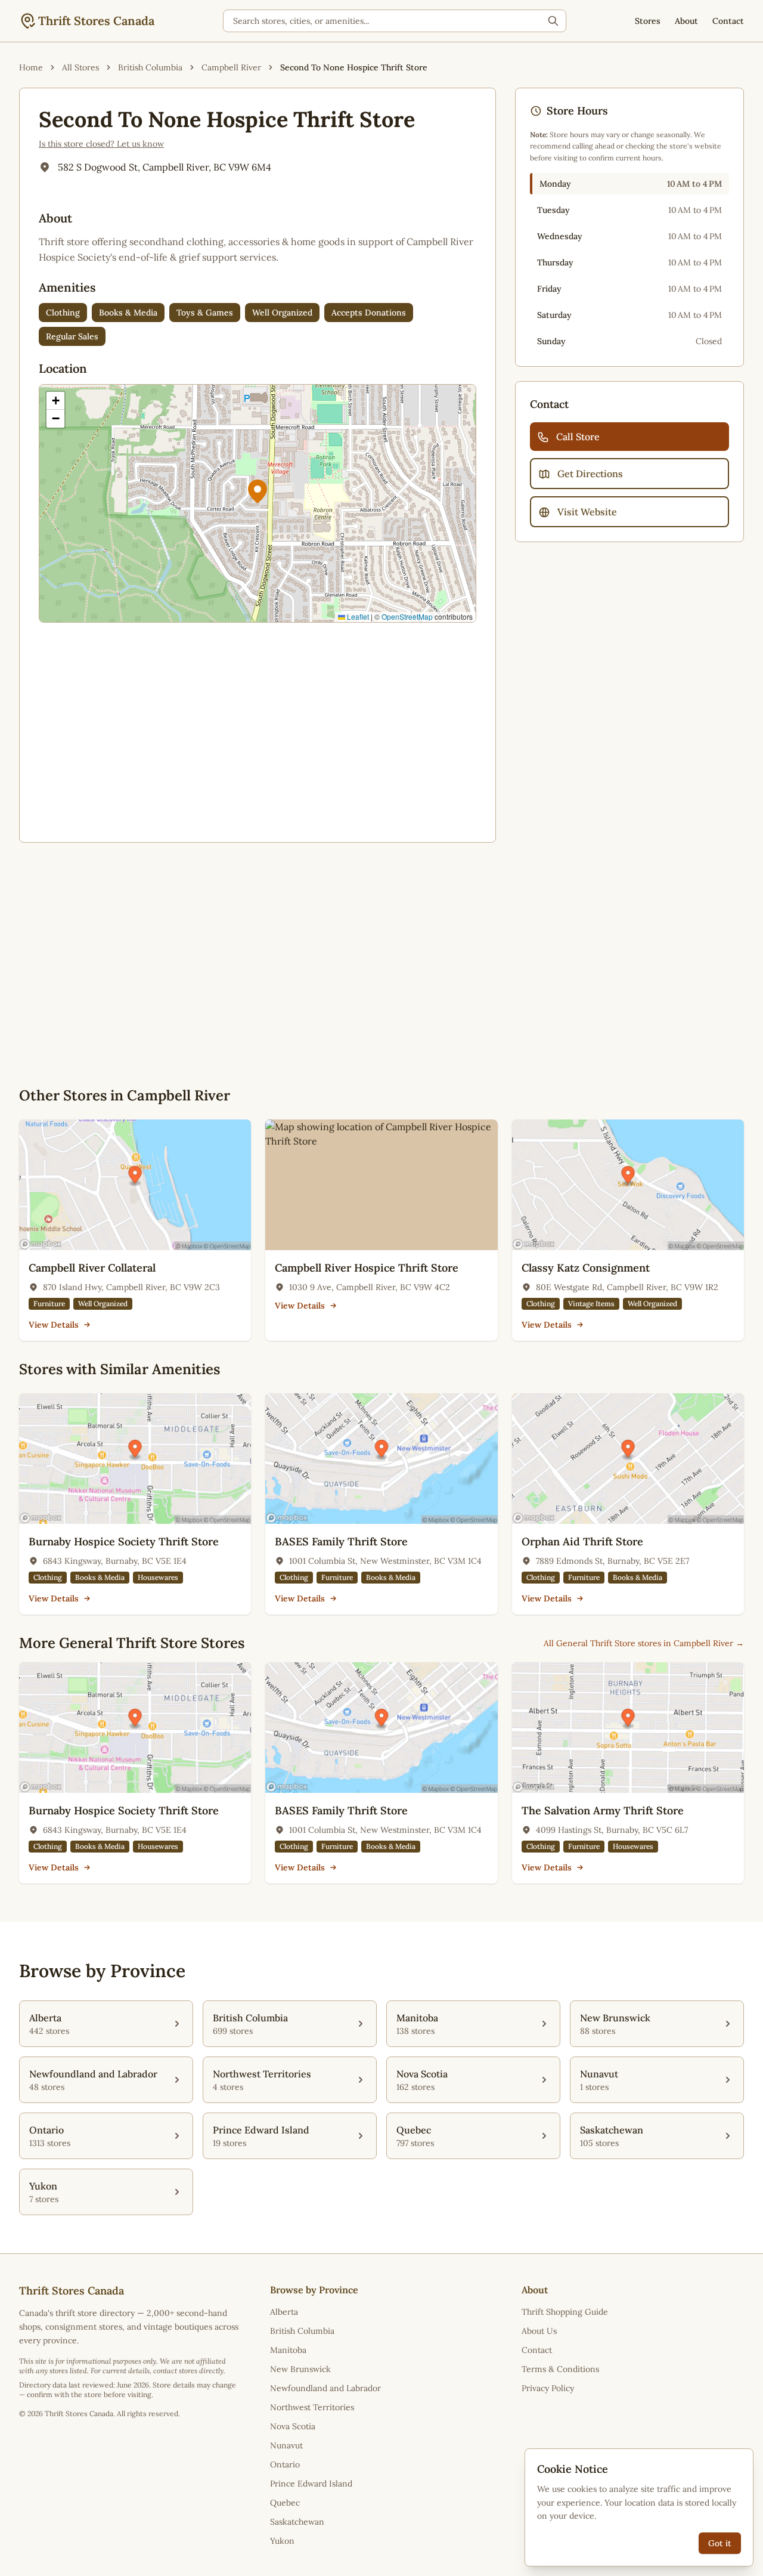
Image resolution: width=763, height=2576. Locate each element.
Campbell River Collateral (92, 1268)
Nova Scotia (293, 2426)
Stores (648, 21)
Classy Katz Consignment (586, 1268)
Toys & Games (205, 313)
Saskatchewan (297, 2522)
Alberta (284, 2312)
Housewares (158, 1577)
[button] (258, 491)
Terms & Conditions (560, 2369)
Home (31, 67)
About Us (539, 2331)
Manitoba (288, 2350)
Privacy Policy (548, 2388)
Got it (720, 2543)
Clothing (63, 313)
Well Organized (282, 313)
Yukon (282, 2541)
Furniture (49, 1304)
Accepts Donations (369, 313)
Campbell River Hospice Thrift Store (367, 1268)
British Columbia (150, 67)
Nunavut (286, 2445)
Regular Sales (72, 336)
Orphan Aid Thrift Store (582, 1541)
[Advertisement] (258, 730)
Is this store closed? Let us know (101, 144)
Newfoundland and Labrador (325, 2388)
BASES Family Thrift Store (341, 1541)
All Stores (80, 67)
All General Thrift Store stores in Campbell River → (644, 1643)
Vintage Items (591, 1304)
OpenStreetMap (407, 616)
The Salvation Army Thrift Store (603, 1810)
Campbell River (231, 67)
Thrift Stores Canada (96, 21)
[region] (258, 503)
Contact (728, 21)
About (686, 21)
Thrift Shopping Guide (565, 2312)
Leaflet (357, 616)
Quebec (285, 2503)
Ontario (285, 2464)
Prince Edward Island (311, 2484)
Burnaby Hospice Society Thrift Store (124, 1541)
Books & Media (128, 313)
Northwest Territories (312, 2407)
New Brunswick (300, 2369)
